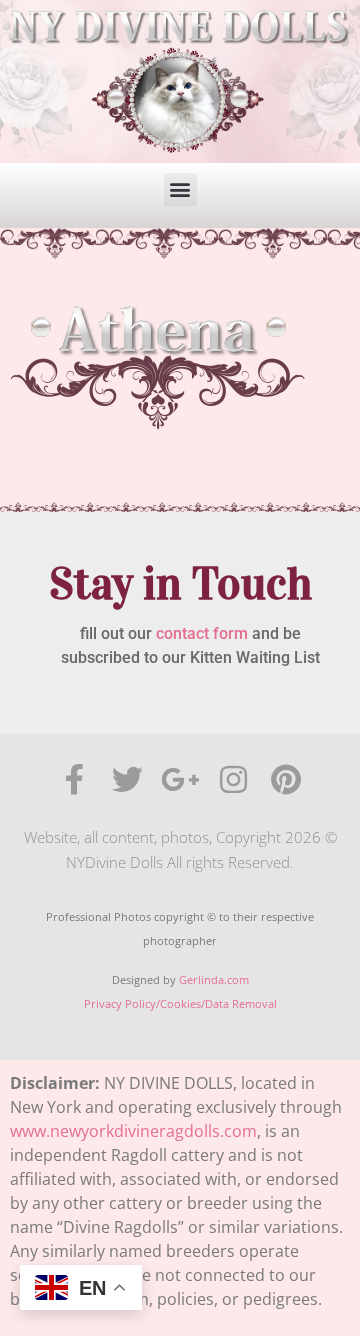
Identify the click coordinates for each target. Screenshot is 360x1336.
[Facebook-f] (74, 779)
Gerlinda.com (214, 979)
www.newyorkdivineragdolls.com (133, 1131)
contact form (202, 633)
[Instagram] (233, 779)
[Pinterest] (286, 779)
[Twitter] (127, 779)
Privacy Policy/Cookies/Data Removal (180, 1003)
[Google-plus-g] (180, 779)
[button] (180, 189)
